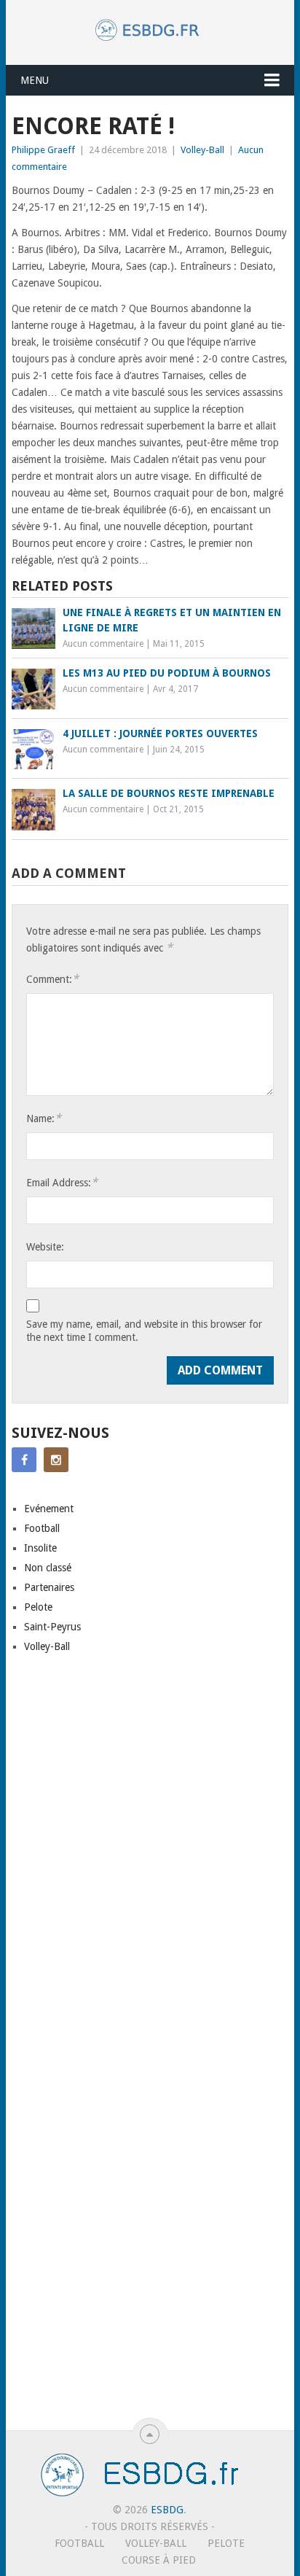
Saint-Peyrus (52, 1627)
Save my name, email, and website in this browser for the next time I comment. (144, 1331)
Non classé (48, 1568)
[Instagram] (56, 1460)
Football (42, 1528)
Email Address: (62, 1182)
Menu (35, 80)
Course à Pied (159, 2560)
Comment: (52, 979)
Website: (45, 1247)
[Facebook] (24, 1460)
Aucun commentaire (103, 644)
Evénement (49, 1509)
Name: (44, 1118)
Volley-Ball (202, 150)
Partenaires (49, 1587)
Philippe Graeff (43, 150)
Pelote (38, 1607)
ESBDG (167, 2510)
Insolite (40, 1548)
